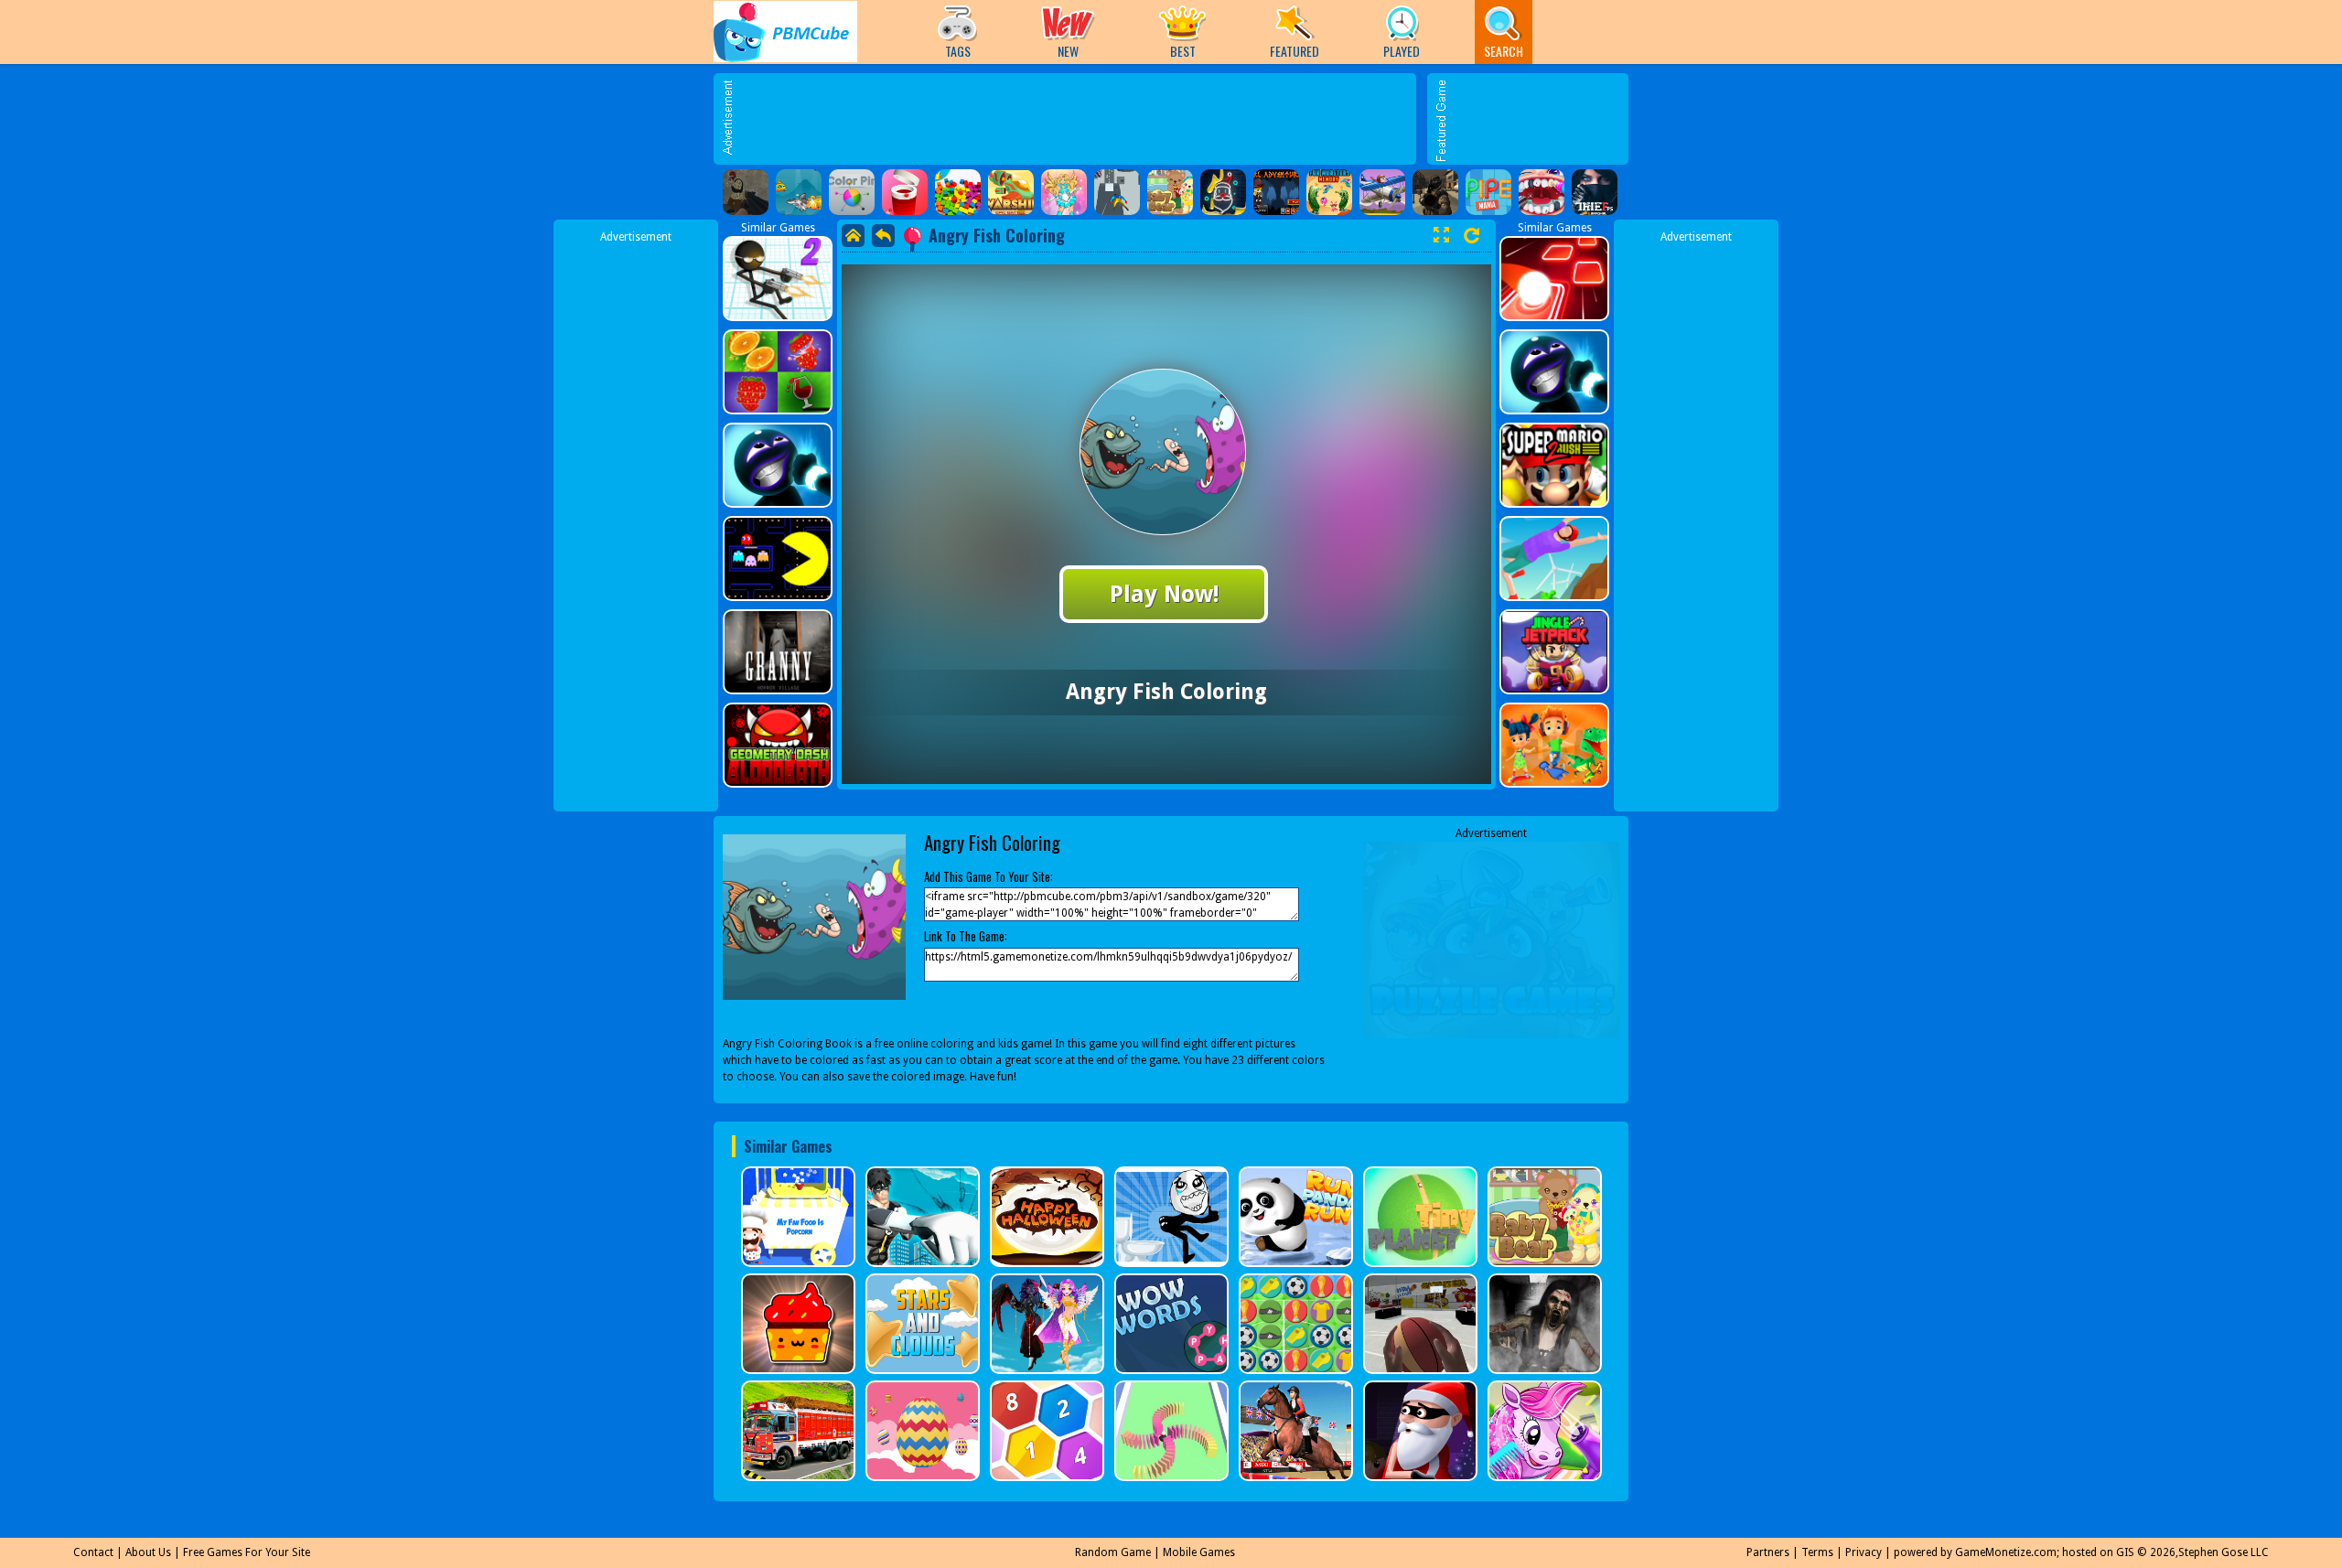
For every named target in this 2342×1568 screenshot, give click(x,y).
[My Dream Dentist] (1542, 192)
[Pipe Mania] (1488, 192)
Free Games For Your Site (247, 1552)
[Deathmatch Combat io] (1435, 192)
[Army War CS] (746, 192)
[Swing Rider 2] (1117, 192)
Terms (1817, 1552)
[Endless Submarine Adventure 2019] (799, 192)
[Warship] (1011, 192)
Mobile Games (1199, 1552)
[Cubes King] (958, 192)
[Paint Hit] (905, 192)
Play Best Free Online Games (785, 32)
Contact (93, 1552)
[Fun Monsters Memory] (1329, 192)
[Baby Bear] (1170, 192)
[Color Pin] (852, 192)
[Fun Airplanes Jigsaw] (1382, 192)
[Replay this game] (1472, 236)
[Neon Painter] (1223, 192)
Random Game (1113, 1552)
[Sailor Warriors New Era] (1064, 192)
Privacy (1864, 1552)
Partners (1768, 1552)
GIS (2125, 1552)
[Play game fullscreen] (1441, 235)
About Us (148, 1552)
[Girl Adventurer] (1276, 192)
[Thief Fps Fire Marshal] (1595, 192)
